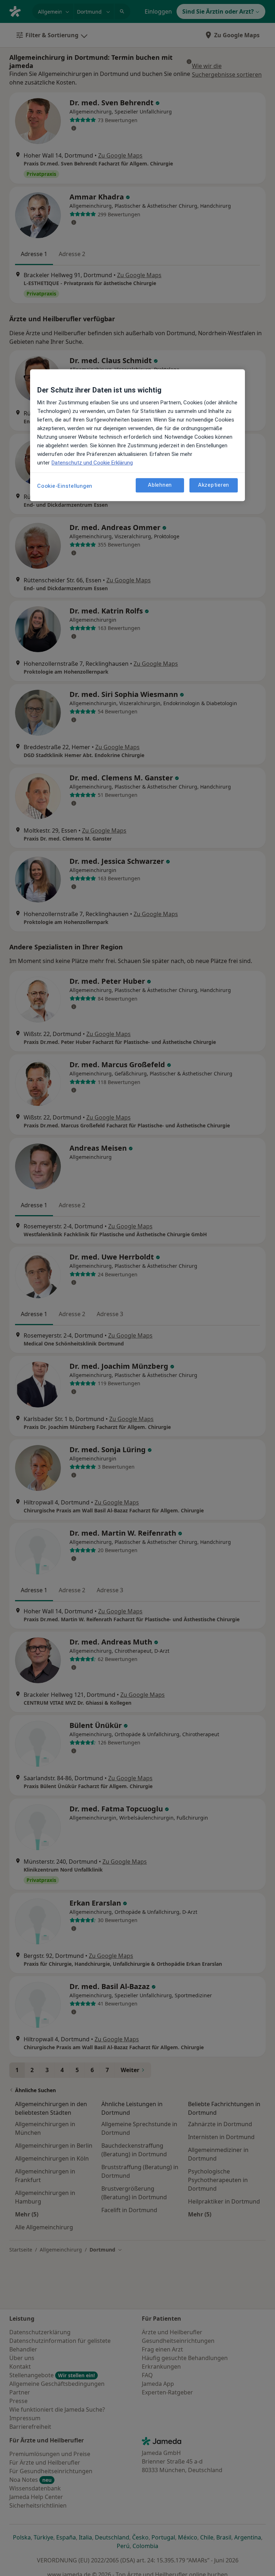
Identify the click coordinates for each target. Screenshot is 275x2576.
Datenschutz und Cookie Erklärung (92, 463)
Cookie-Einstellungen (65, 486)
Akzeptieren (214, 485)
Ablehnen (160, 485)
